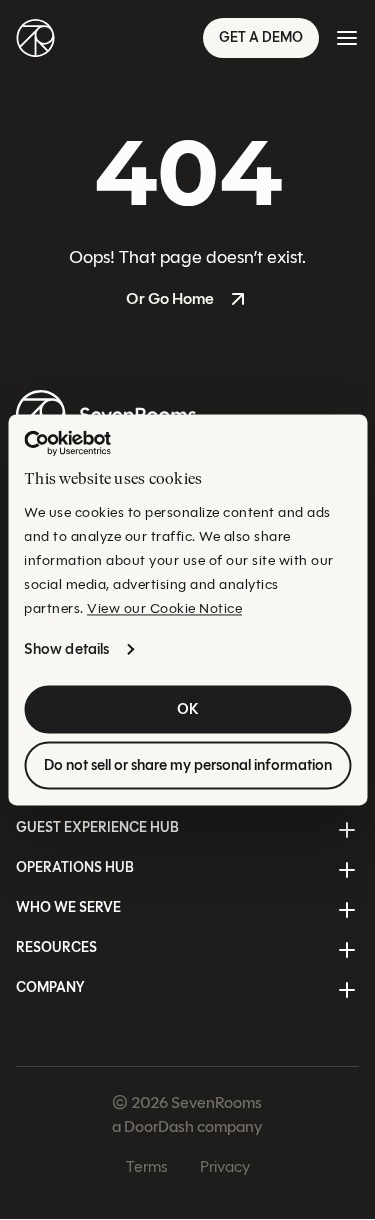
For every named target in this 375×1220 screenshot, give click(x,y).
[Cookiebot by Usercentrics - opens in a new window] (67, 443)
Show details (66, 650)
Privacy (225, 1167)
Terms (147, 1167)
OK (188, 710)
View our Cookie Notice (164, 609)
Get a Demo (261, 37)
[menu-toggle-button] (347, 38)
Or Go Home (170, 298)
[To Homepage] (35, 38)
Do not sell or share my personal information (188, 766)
